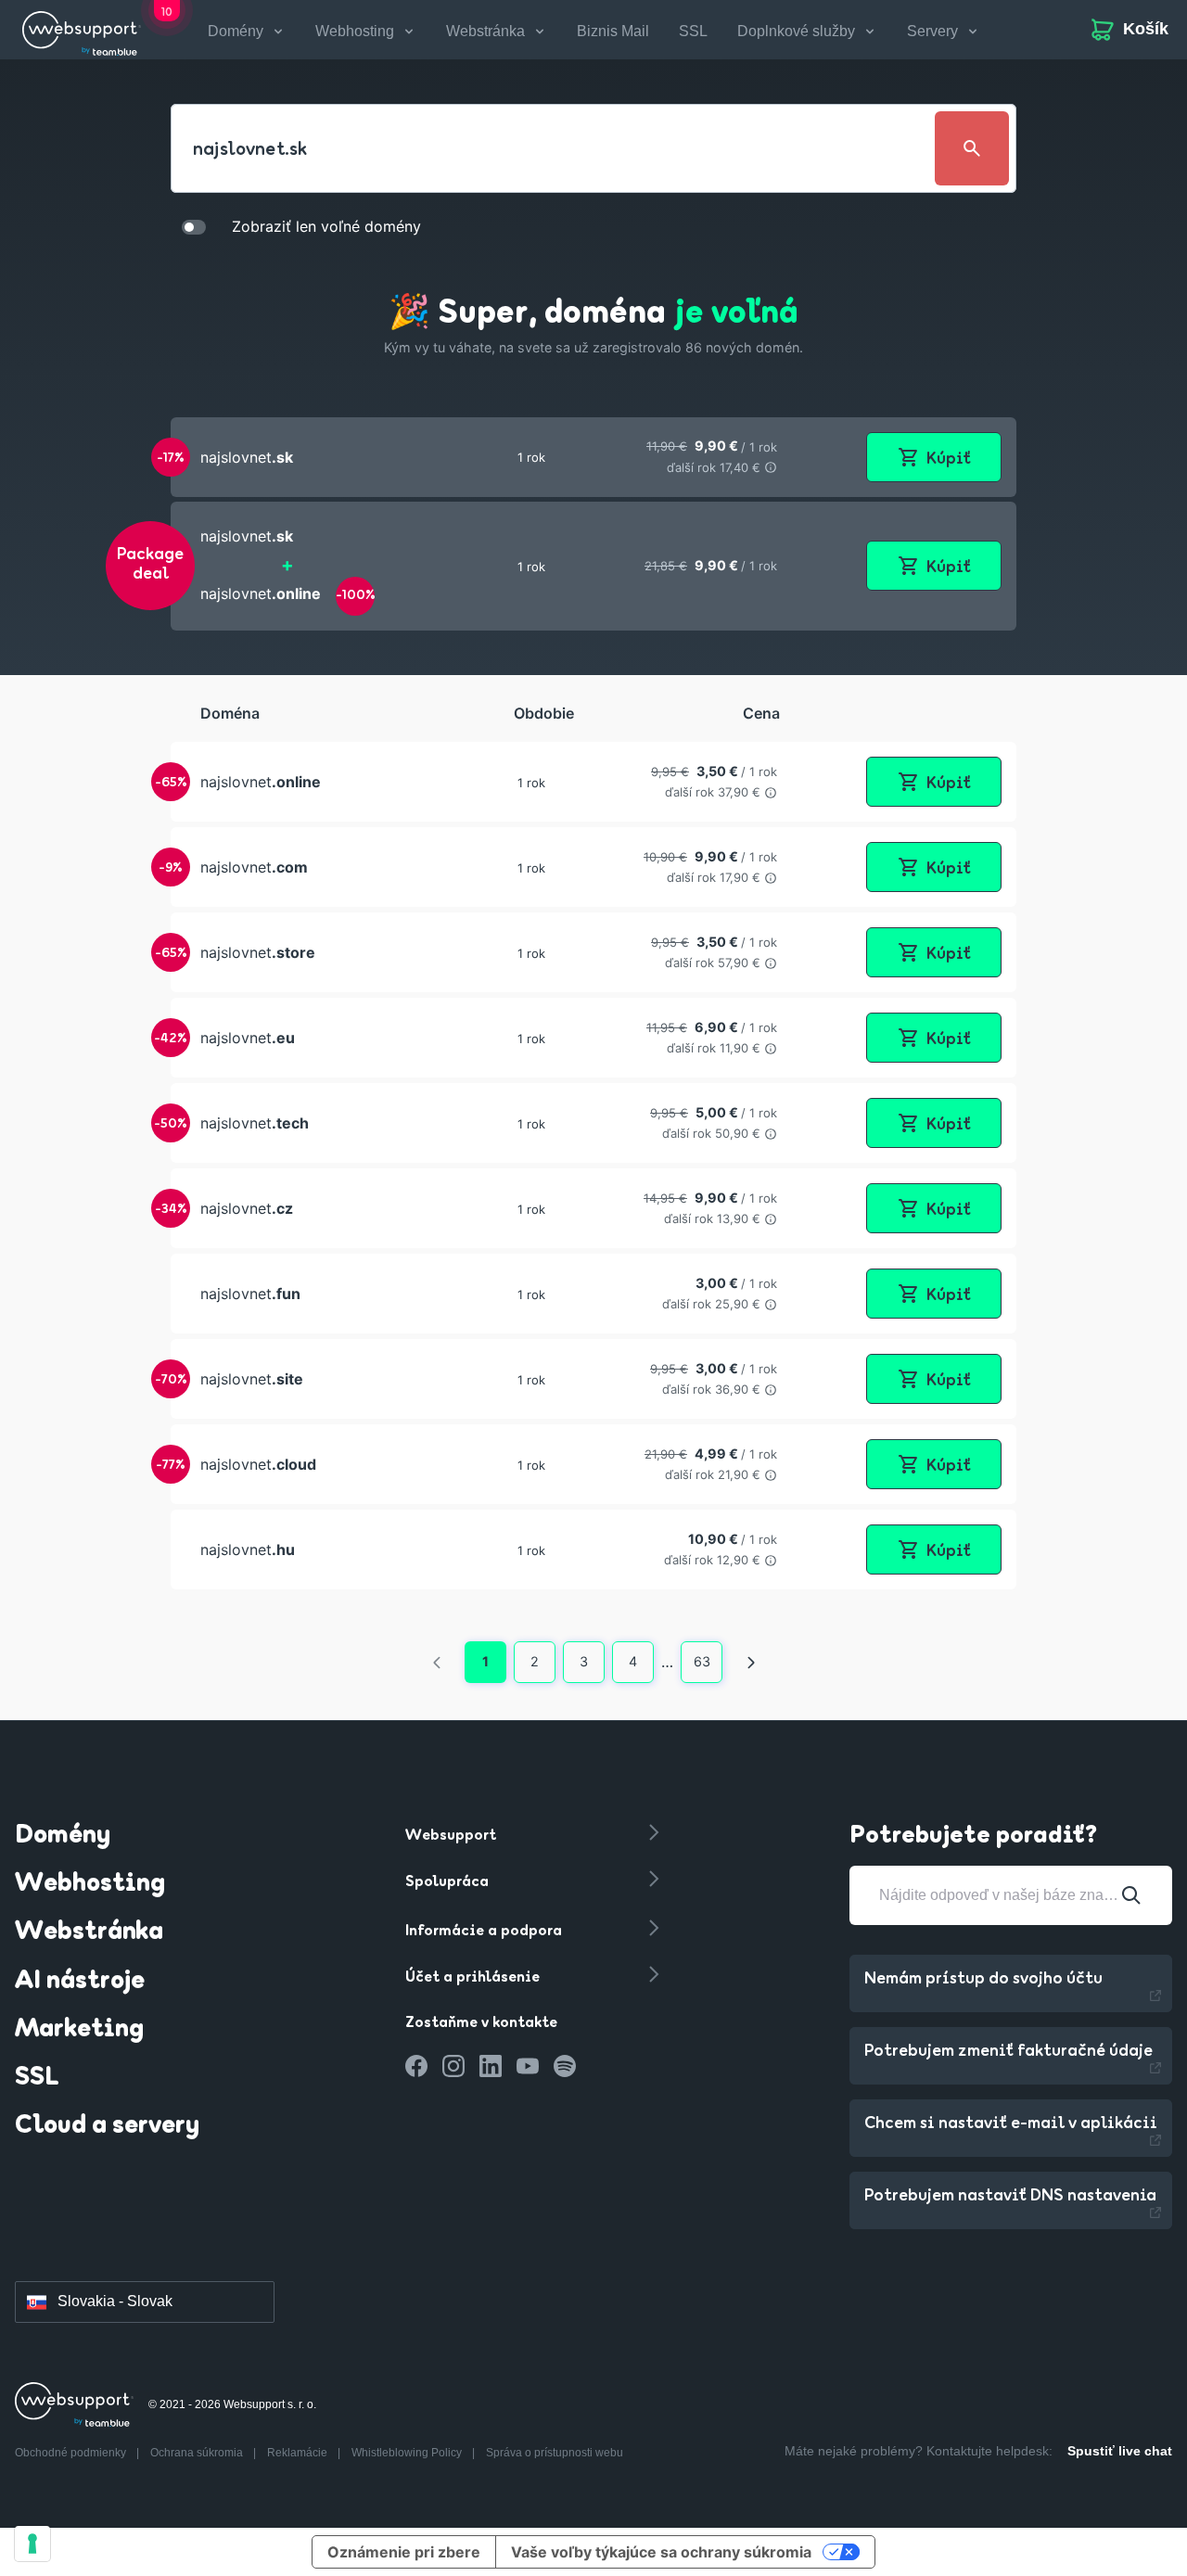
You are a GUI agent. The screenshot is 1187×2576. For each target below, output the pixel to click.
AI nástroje (80, 1982)
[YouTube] (528, 2066)
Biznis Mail (613, 31)
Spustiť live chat (1120, 2451)
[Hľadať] (1131, 1895)
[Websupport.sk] (82, 30)
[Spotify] (565, 2066)
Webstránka (89, 1932)
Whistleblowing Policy (408, 2453)
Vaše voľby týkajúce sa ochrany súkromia (661, 2552)
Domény (63, 1836)
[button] (593, 457)
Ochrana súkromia (198, 2453)
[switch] (194, 226)
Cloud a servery (107, 2126)
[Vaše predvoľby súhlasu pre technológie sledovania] (32, 2544)
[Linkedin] (491, 2066)
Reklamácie (299, 2453)
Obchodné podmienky (72, 2453)
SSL (693, 31)
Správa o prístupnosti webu (555, 2453)
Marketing (79, 2030)
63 (702, 1661)
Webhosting (90, 1884)
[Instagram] (453, 2066)
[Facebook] (416, 2066)
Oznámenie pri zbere (404, 2552)
